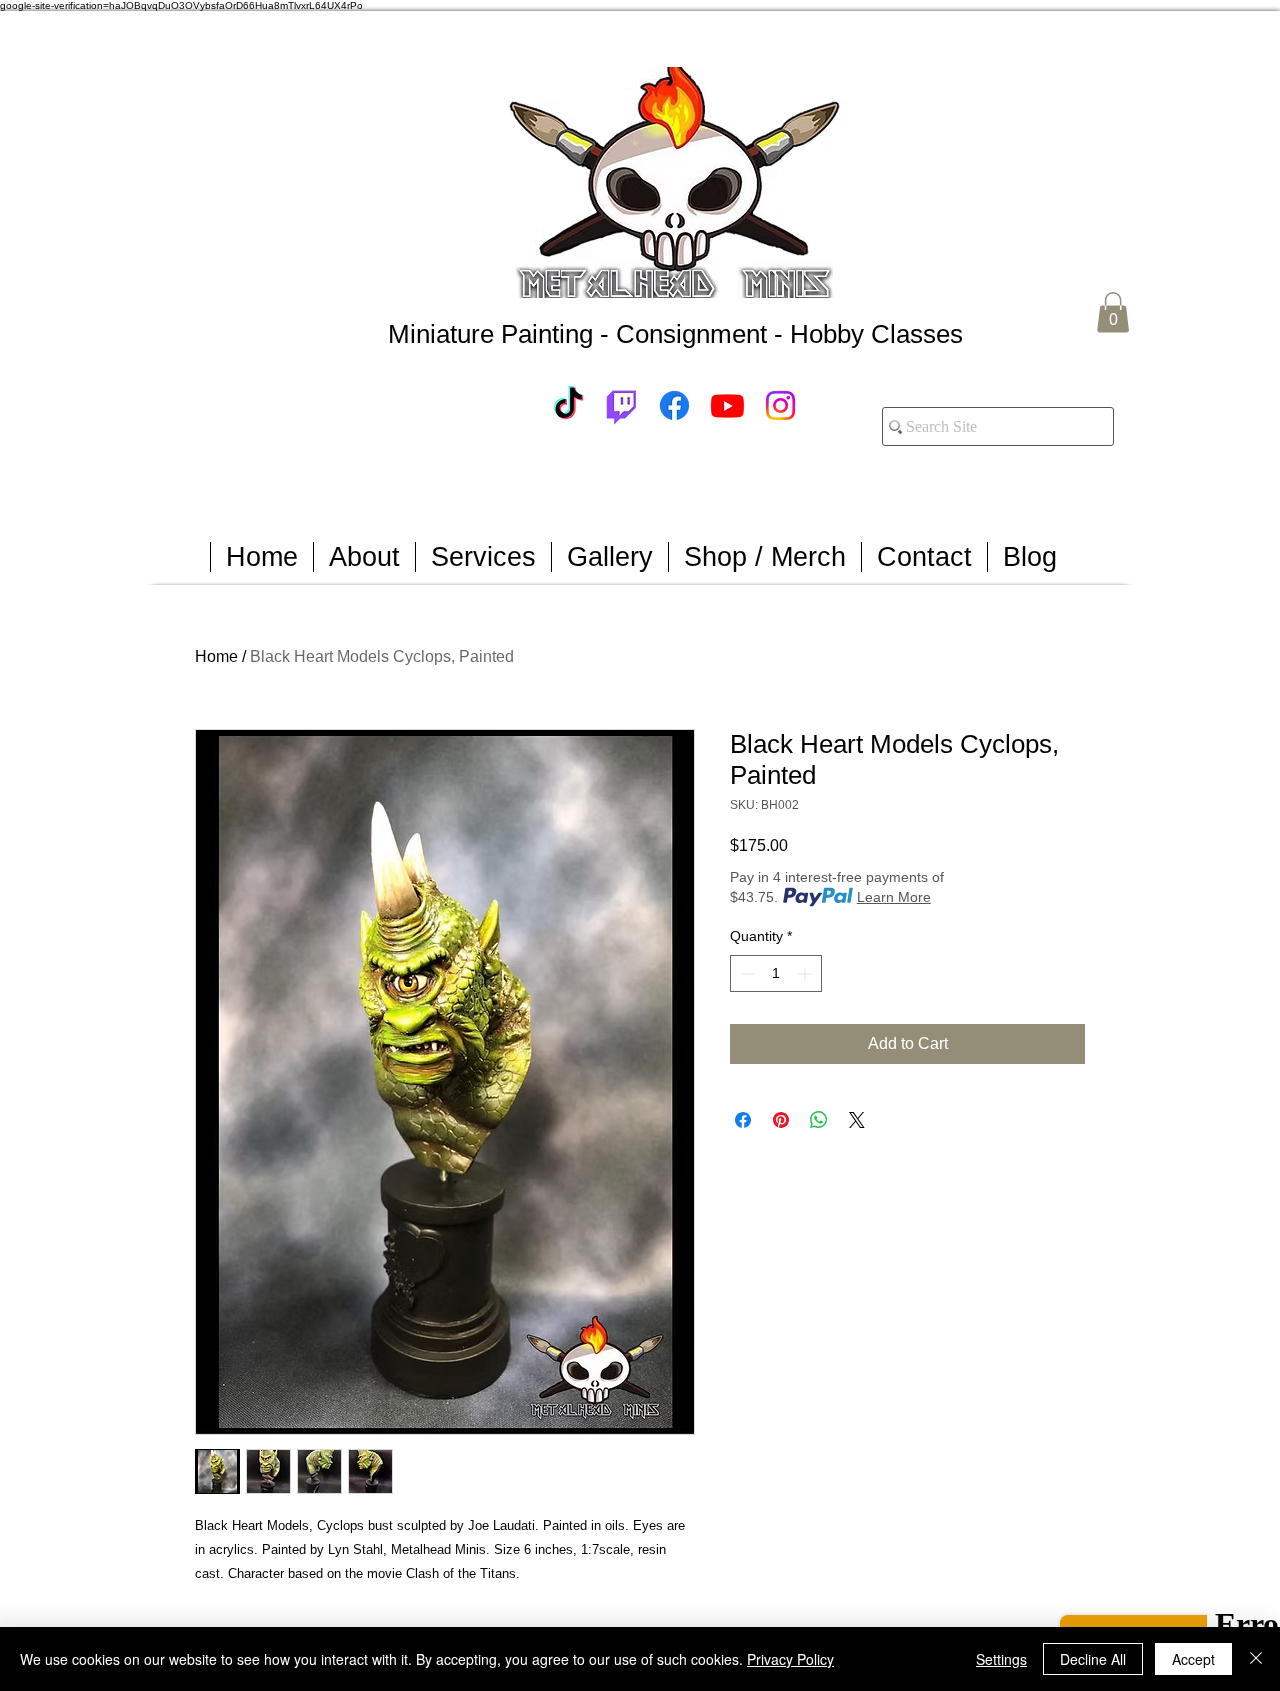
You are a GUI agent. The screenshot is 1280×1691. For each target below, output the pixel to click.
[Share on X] (857, 1120)
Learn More (894, 897)
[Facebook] (674, 405)
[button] (1113, 312)
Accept (1193, 1659)
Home (216, 656)
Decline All (1093, 1659)
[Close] (1256, 1659)
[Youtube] (727, 405)
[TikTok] (568, 405)
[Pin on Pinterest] (781, 1120)
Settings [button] (1001, 1659)
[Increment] (806, 973)
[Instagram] (780, 405)
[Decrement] (745, 973)
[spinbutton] (776, 973)
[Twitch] (621, 405)
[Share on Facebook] (743, 1120)
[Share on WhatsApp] (819, 1120)
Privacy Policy (790, 1659)
